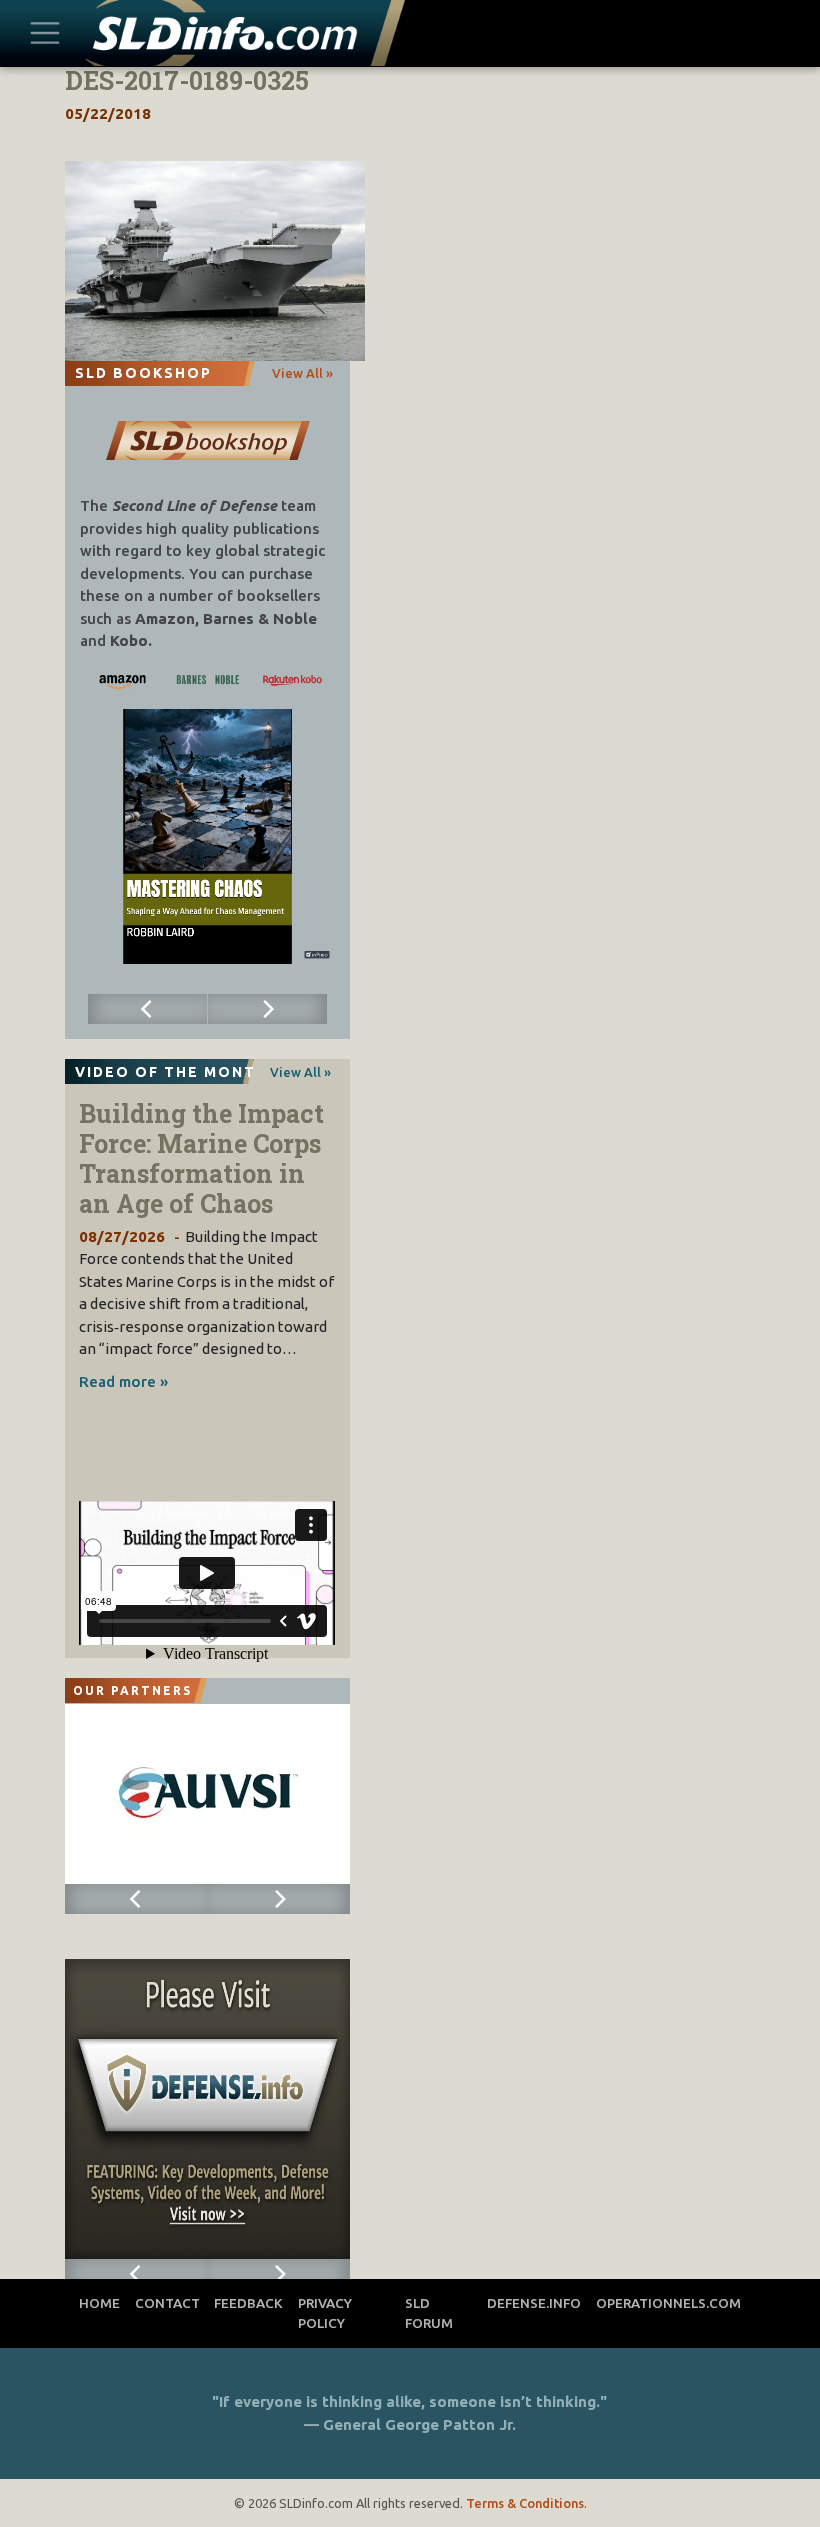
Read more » (123, 1381)
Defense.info (534, 2303)
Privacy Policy (325, 2313)
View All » (302, 373)
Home (99, 2303)
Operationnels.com (668, 2303)
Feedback (248, 2303)
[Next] (268, 1009)
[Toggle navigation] (45, 32)
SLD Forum (429, 2313)
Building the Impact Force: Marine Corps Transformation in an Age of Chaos (201, 1158)
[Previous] (148, 1009)
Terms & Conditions (525, 2503)
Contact (167, 2303)
